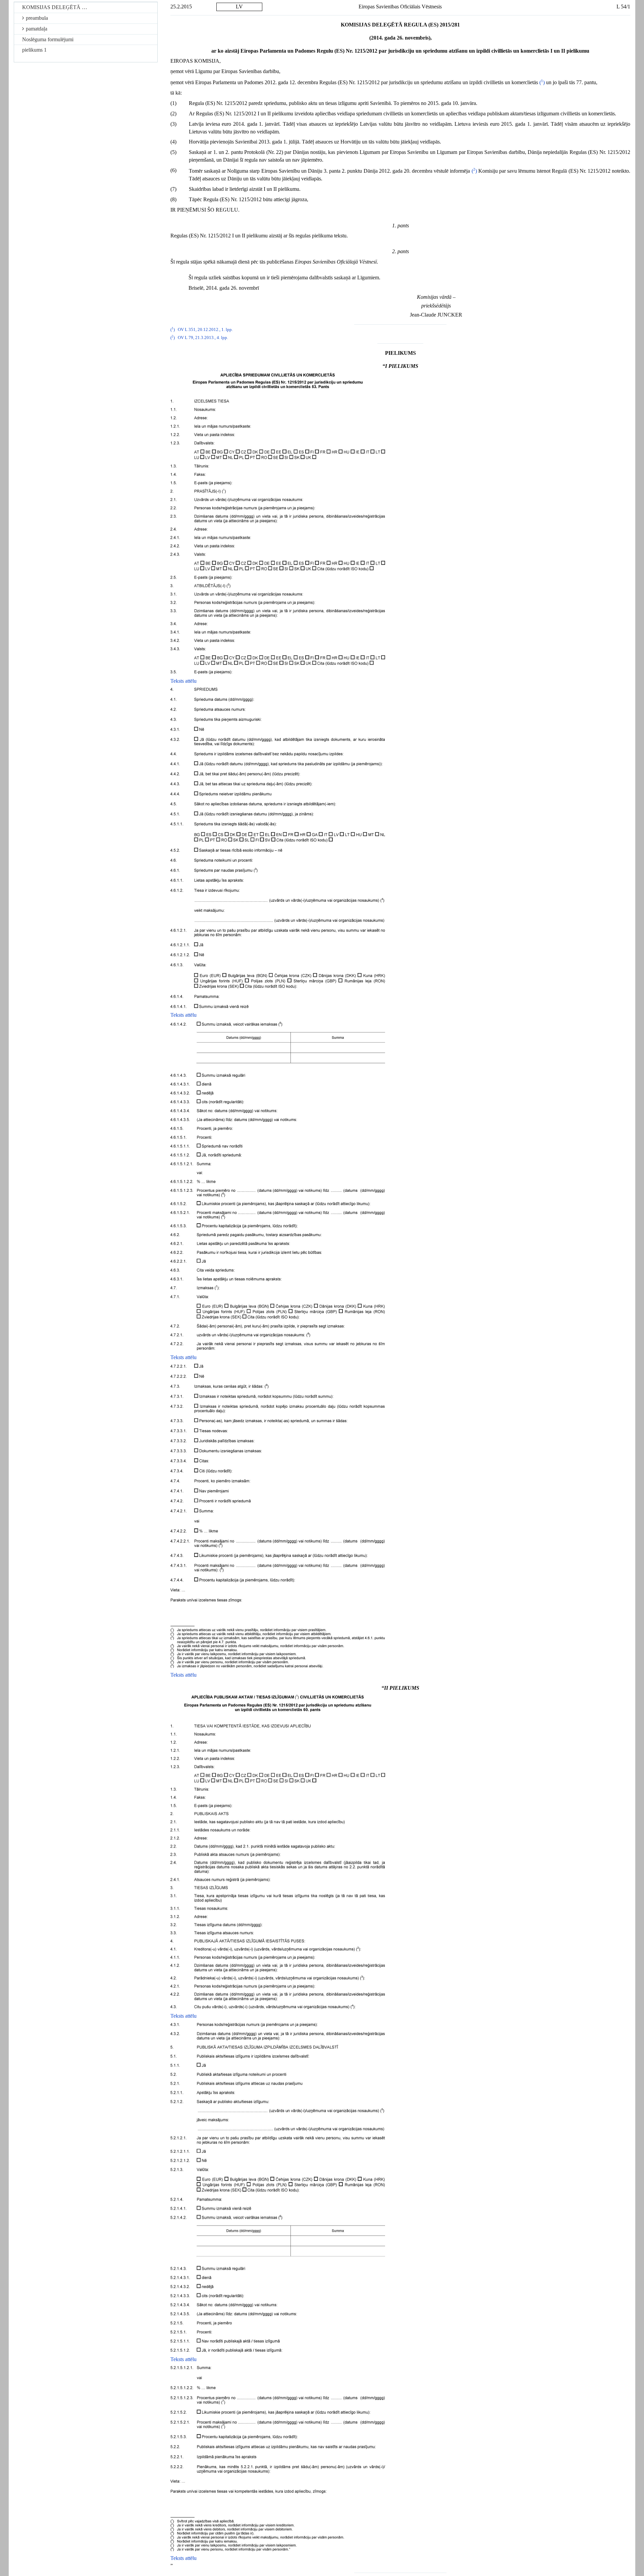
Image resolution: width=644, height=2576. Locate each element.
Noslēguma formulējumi (48, 39)
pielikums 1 (34, 50)
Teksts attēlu (183, 681)
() (542, 82)
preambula (37, 18)
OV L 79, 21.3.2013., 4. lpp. (203, 338)
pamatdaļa (37, 29)
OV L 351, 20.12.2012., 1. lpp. (205, 330)
